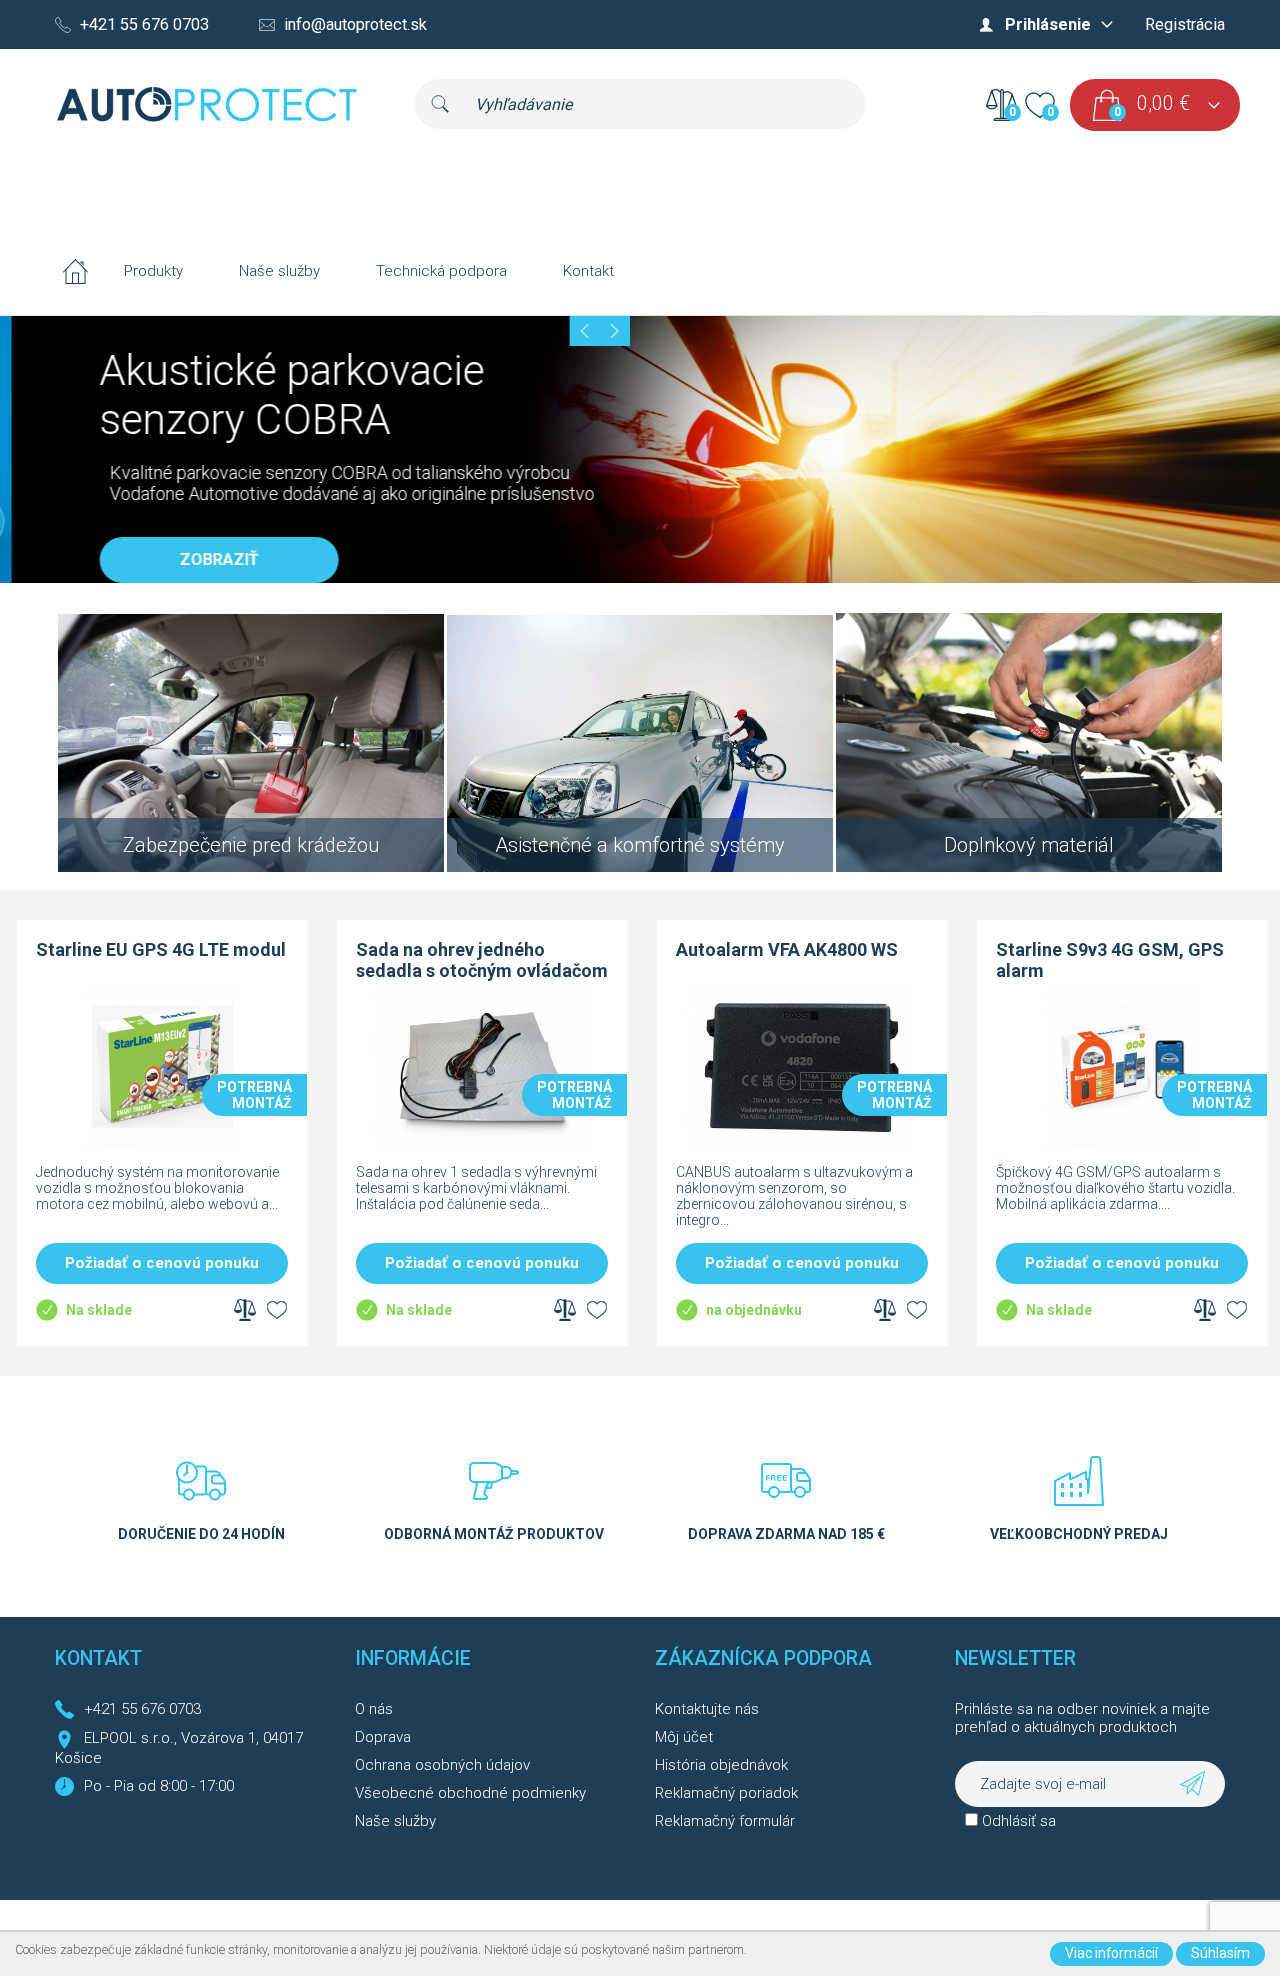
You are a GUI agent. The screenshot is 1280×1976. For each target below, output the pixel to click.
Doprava (383, 1737)
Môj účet (684, 1737)
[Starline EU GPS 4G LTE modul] (160, 1141)
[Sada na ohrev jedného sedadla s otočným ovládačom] (480, 1141)
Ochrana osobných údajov (442, 1765)
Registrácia (1185, 24)
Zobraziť (207, 559)
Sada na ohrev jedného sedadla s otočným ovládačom (480, 960)
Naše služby (279, 271)
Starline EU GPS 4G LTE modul (159, 949)
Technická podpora (441, 271)
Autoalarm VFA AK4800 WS (785, 949)
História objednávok (721, 1765)
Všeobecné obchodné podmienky (470, 1793)
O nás (374, 1709)
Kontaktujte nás (707, 1709)
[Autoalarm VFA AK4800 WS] (800, 1141)
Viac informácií (1111, 1953)
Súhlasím (1220, 1953)
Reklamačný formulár (725, 1821)
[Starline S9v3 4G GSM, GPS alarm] (1120, 1141)
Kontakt (588, 271)
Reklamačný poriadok (726, 1793)
